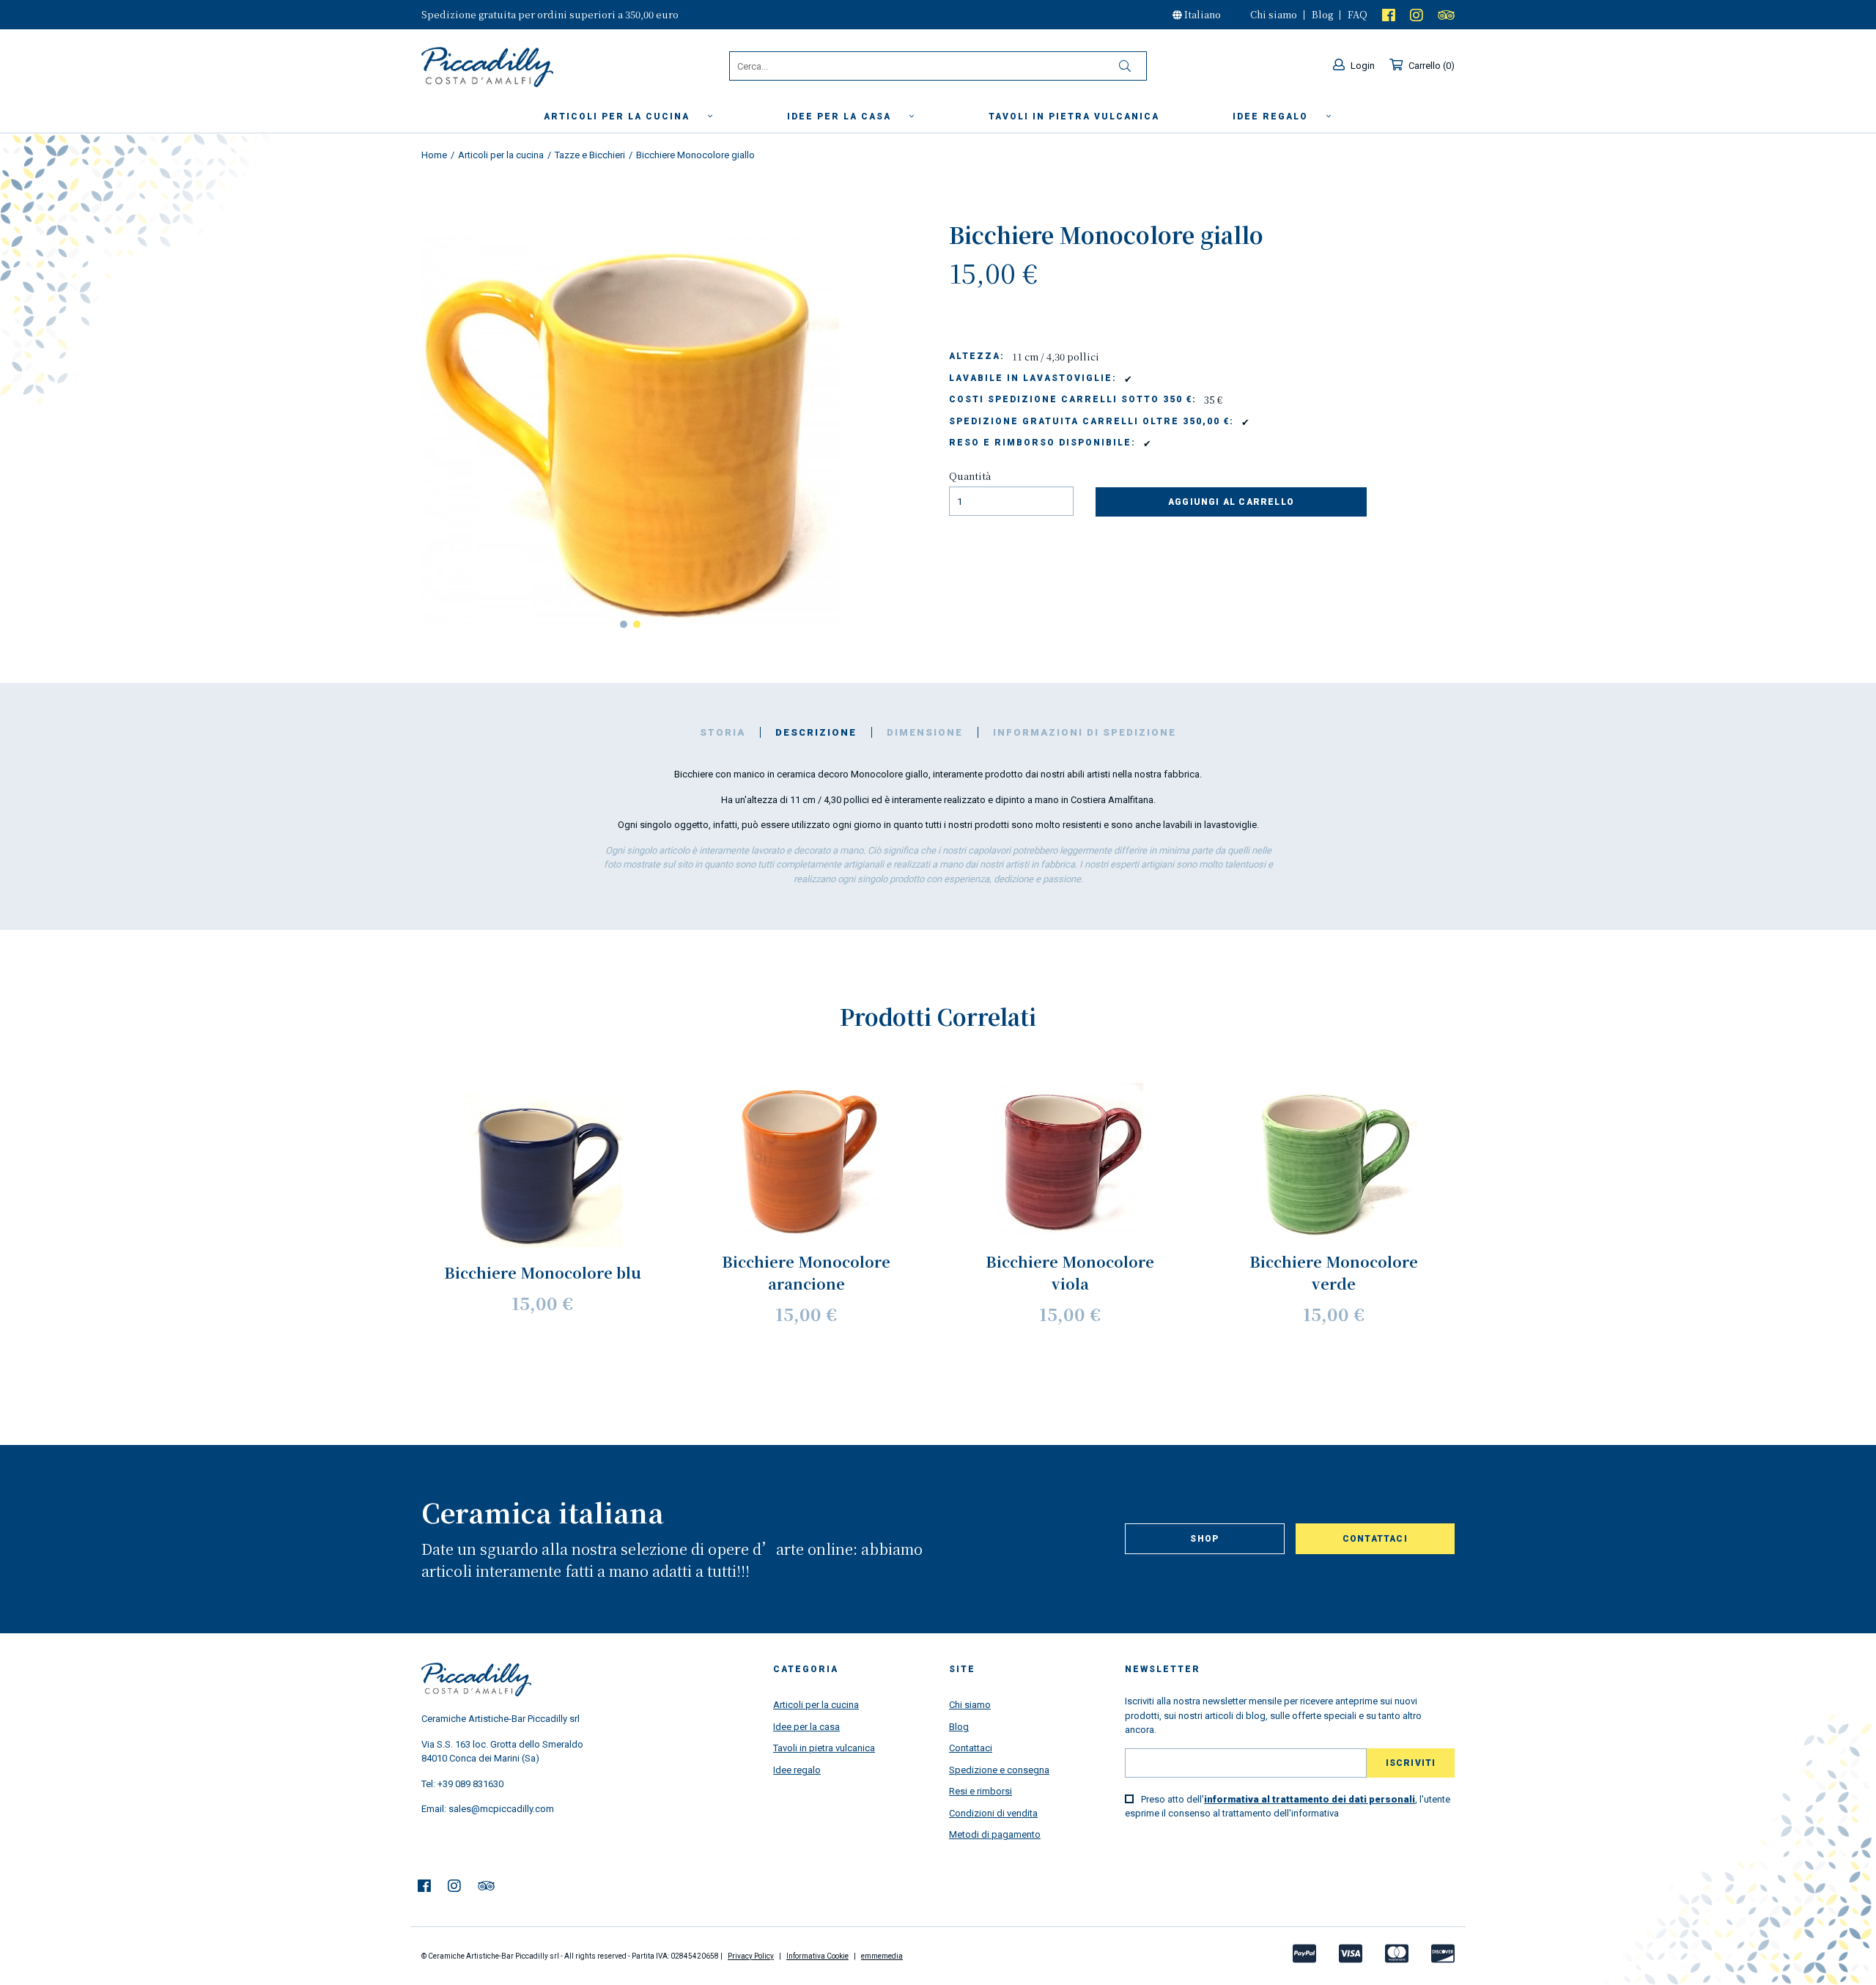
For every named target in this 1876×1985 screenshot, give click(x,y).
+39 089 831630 (470, 1784)
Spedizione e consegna (999, 1770)
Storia (723, 732)
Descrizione (816, 732)
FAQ (1358, 14)
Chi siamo (1274, 14)
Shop (1204, 1539)
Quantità (970, 476)
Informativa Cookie (817, 1956)
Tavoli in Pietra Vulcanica (1074, 117)
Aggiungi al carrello (1231, 502)
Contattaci (1375, 1539)
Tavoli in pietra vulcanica (824, 1748)
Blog (1322, 14)
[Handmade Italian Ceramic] (525, 67)
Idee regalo (797, 1770)
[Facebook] (1389, 14)
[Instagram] (1417, 14)
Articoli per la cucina (618, 117)
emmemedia (882, 1956)
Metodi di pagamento (995, 1834)
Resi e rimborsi (981, 1791)
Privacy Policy (751, 1956)
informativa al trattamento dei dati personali (1310, 1799)
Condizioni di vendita (993, 1813)
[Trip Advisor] (1446, 14)
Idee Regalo (1272, 117)
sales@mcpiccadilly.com (501, 1809)
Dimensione (925, 732)
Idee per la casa (841, 117)
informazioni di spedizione (1085, 732)
